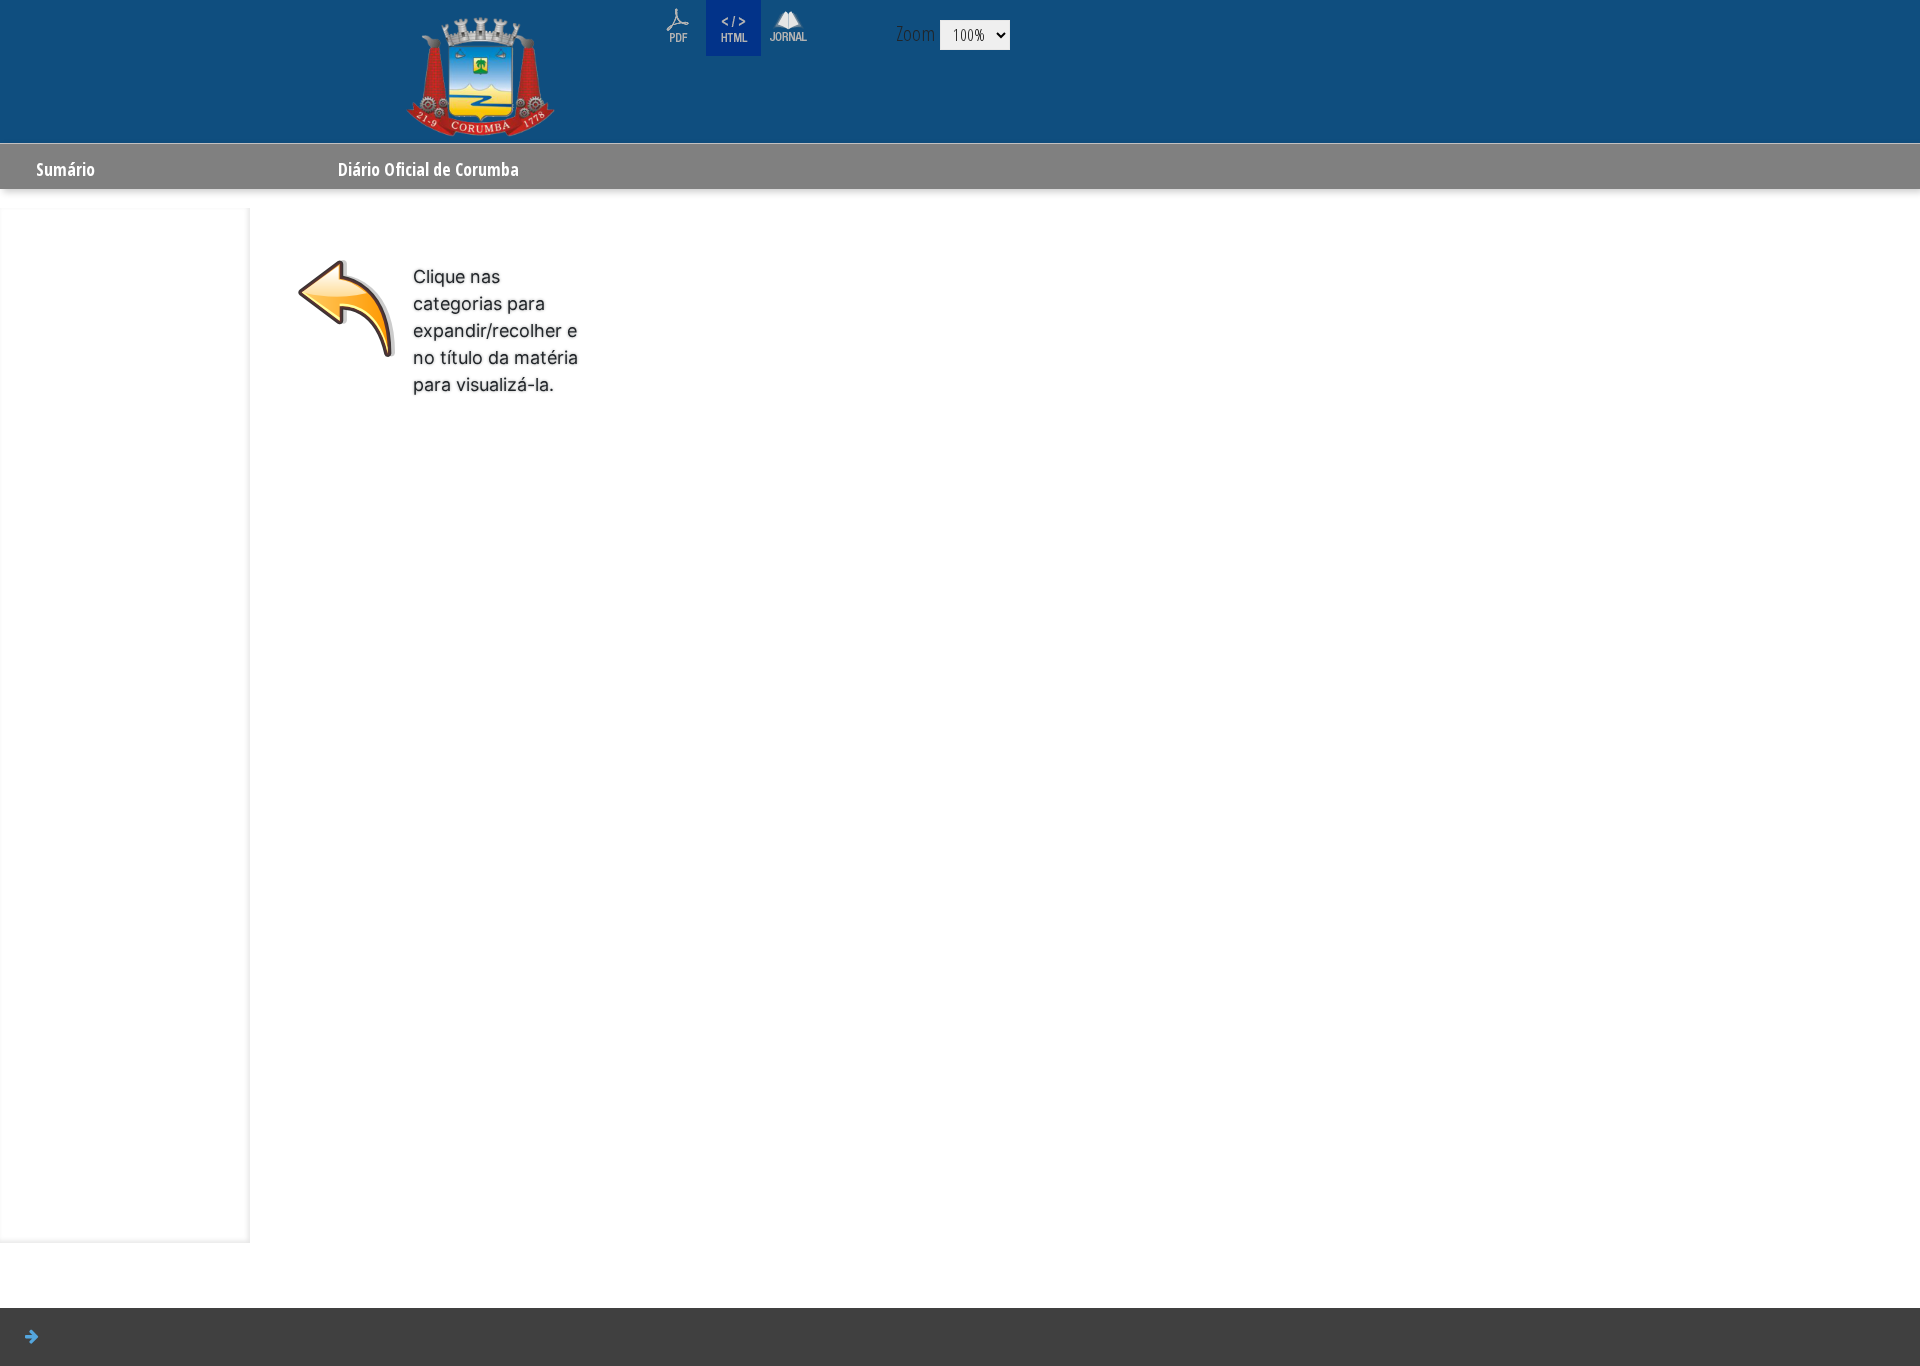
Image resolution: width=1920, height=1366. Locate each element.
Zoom (915, 33)
